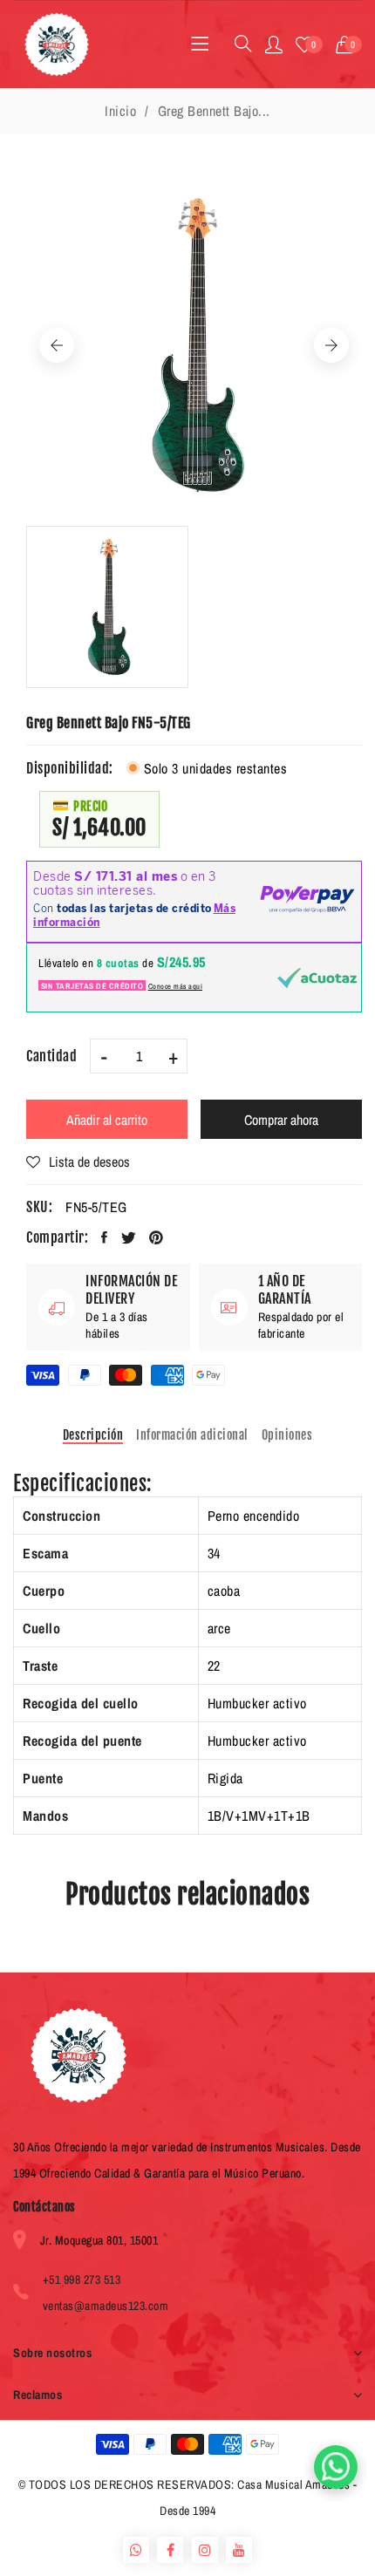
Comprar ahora (281, 1120)
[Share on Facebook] (105, 1237)
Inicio (120, 111)
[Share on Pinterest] (157, 1237)
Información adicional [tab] (192, 1435)
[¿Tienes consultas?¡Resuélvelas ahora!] (336, 2467)
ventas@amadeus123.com (106, 2306)
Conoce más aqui (176, 986)
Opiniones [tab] (287, 1435)
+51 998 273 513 (82, 2280)
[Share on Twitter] (129, 1237)
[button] (349, 44)
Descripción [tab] (93, 1435)
